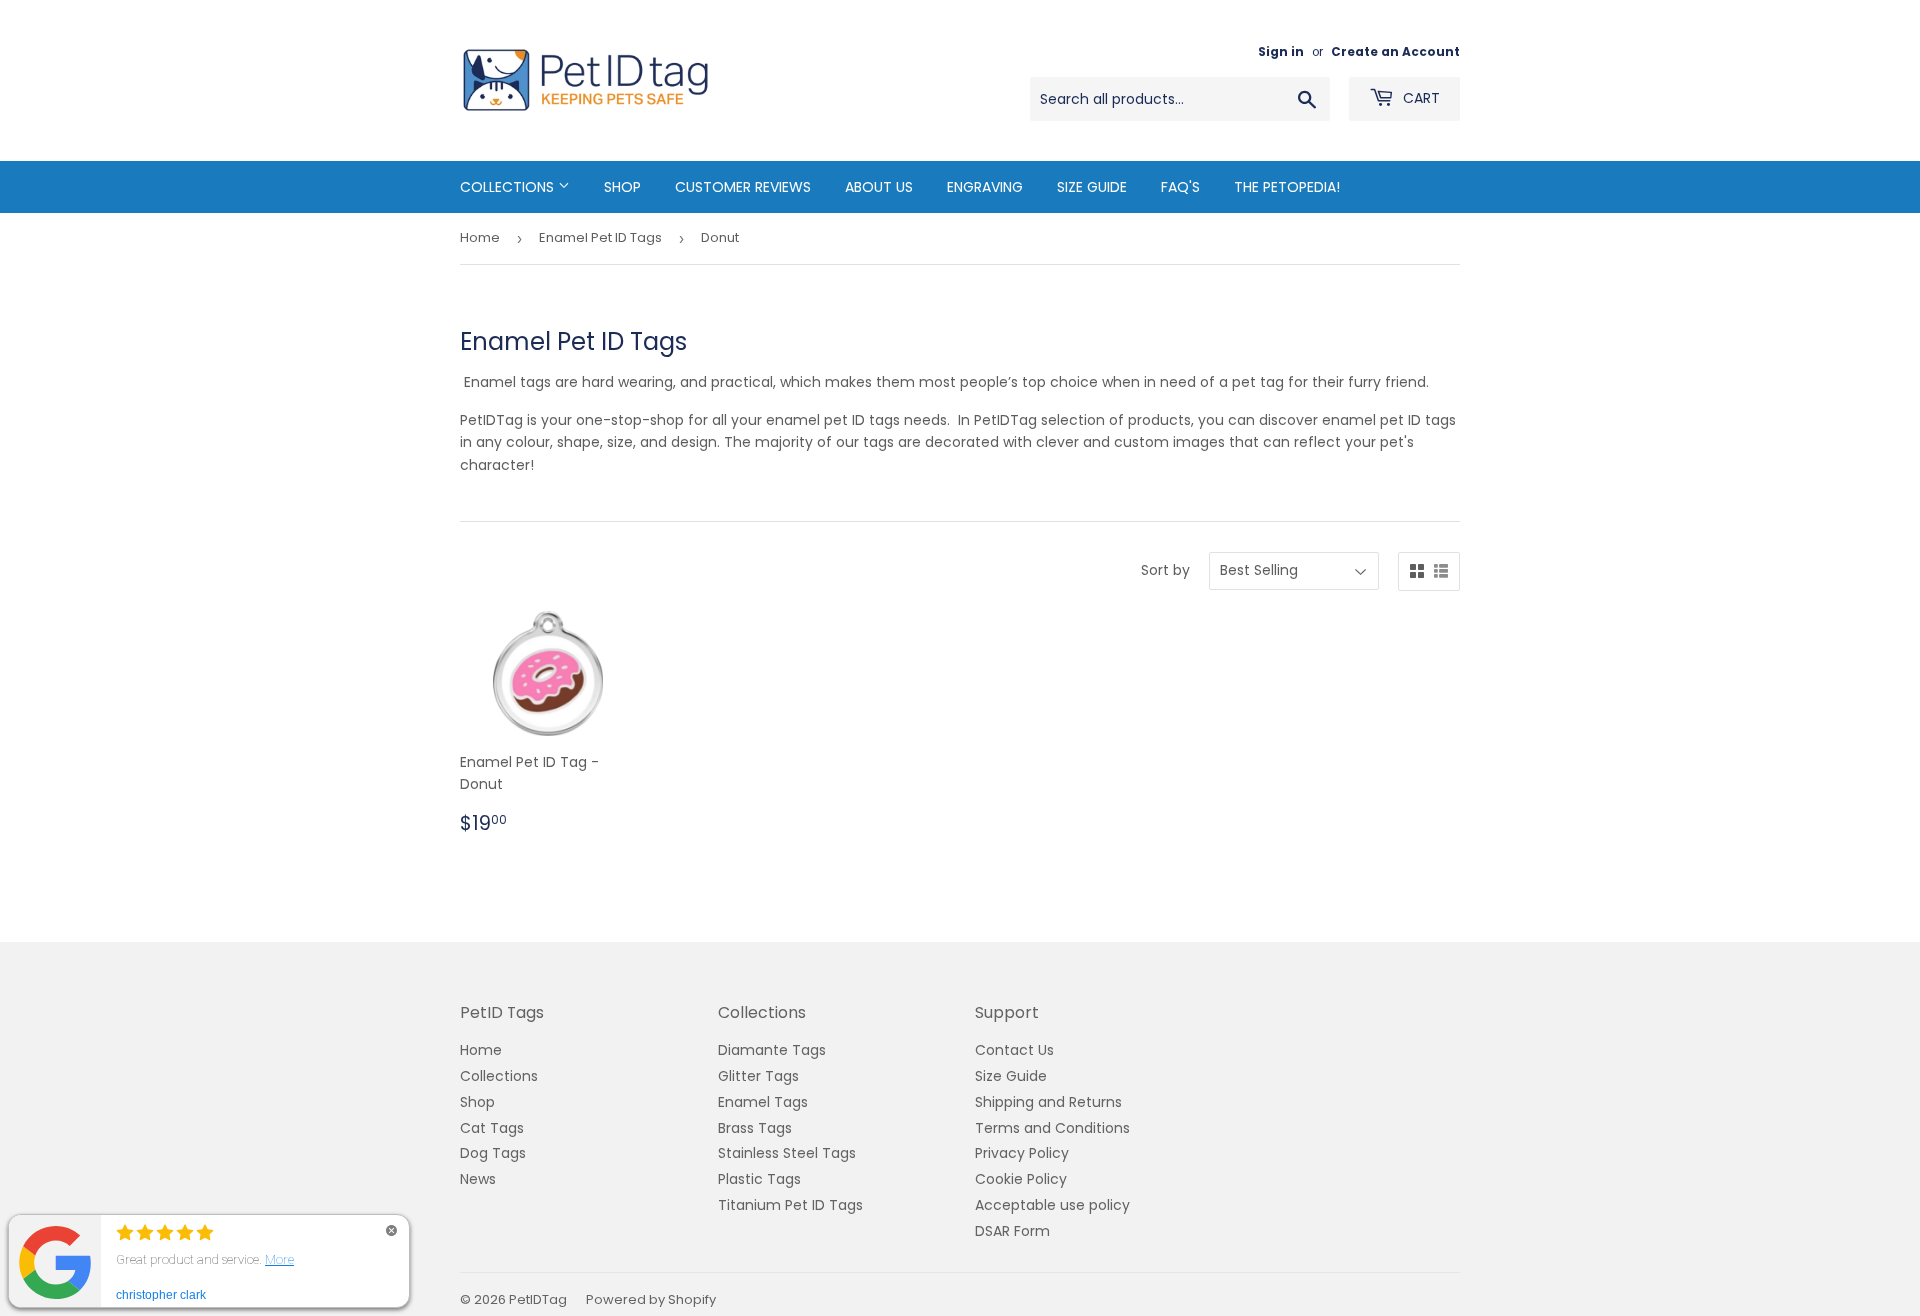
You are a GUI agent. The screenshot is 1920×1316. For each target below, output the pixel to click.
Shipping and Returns (1048, 1102)
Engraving (985, 187)
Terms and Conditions (1052, 1128)
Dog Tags (493, 1153)
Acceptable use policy (1052, 1205)
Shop (622, 187)
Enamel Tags (763, 1102)
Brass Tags (755, 1128)
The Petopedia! (1287, 187)
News (478, 1179)
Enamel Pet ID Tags (600, 237)
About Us (879, 187)
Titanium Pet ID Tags (790, 1205)
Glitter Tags (758, 1076)
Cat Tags (492, 1128)
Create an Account (1395, 52)
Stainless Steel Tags (787, 1153)
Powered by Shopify (651, 1299)
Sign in (1281, 52)
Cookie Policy (1021, 1179)
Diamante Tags (772, 1050)
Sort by (1165, 570)
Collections (509, 187)
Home (480, 237)
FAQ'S (1180, 187)
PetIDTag (538, 1299)
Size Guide (1092, 187)
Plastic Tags (759, 1179)
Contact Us (1014, 1050)
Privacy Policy (1022, 1153)
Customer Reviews (743, 187)
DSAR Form (1012, 1231)
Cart (1419, 98)
